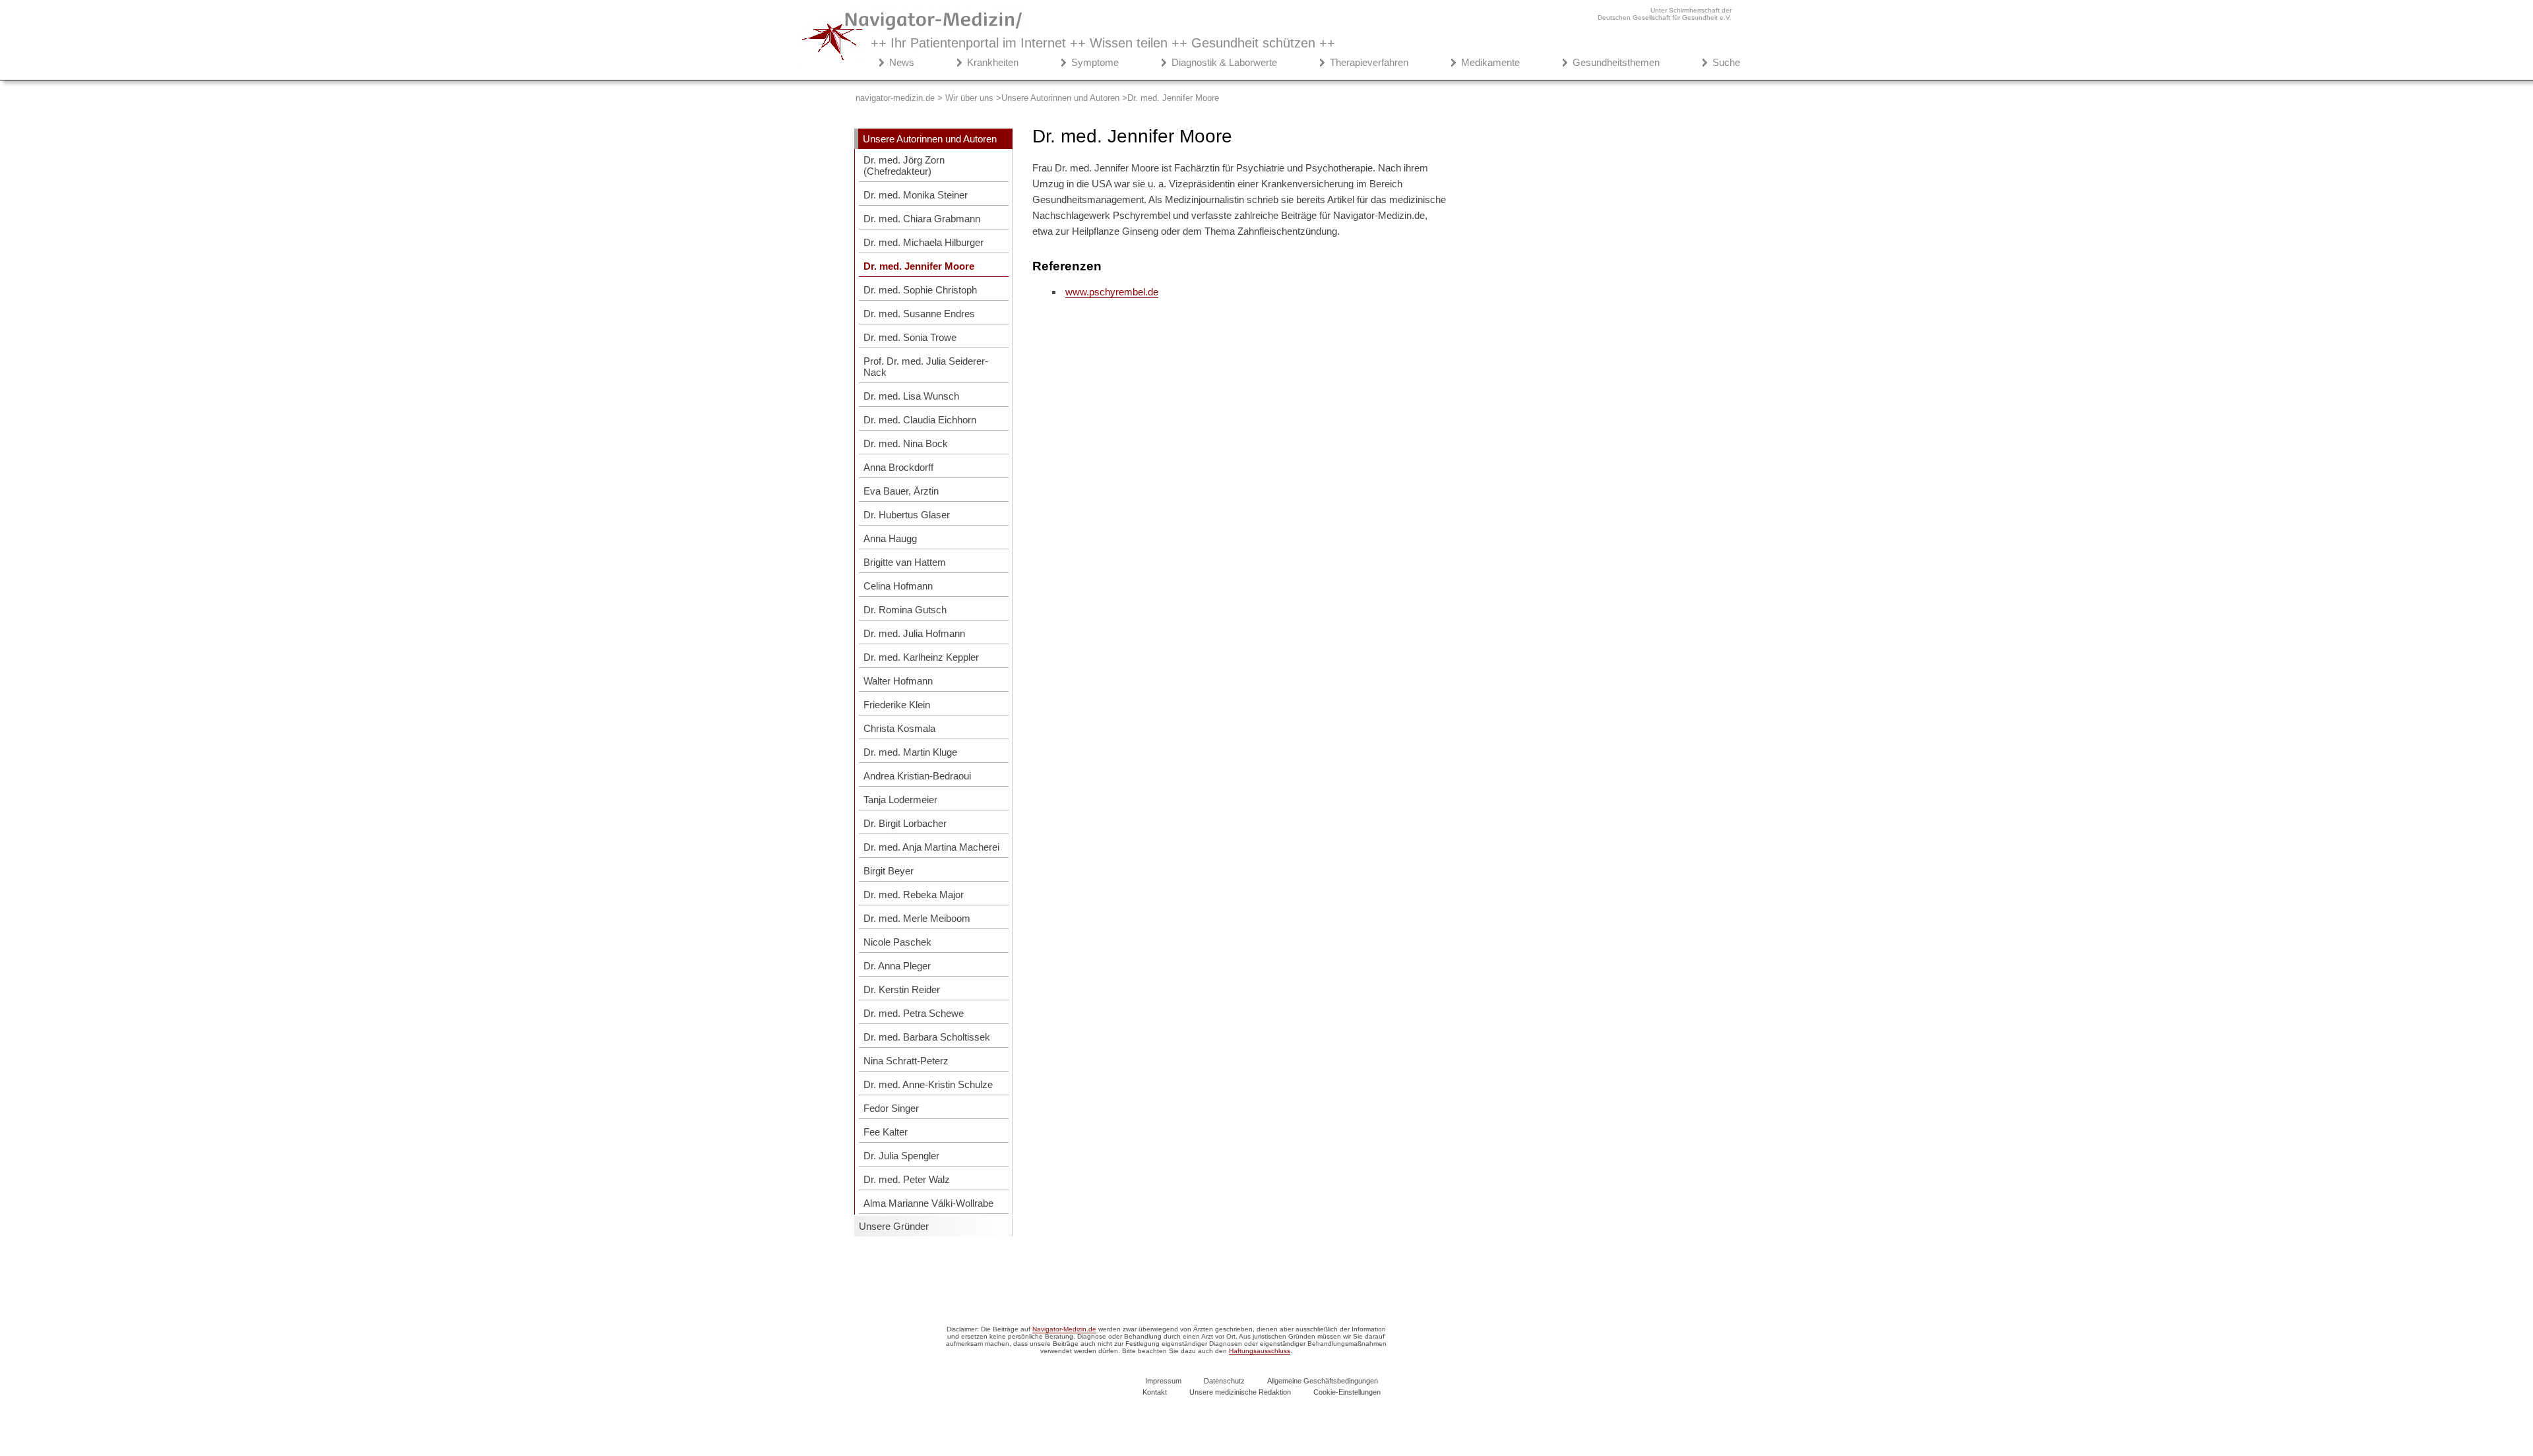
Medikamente (1490, 62)
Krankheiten (993, 62)
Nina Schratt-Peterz (906, 1061)
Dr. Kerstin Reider (902, 989)
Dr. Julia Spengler (901, 1156)
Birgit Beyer (889, 871)
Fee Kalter (886, 1132)
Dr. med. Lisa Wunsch (911, 396)
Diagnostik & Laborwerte (1224, 62)
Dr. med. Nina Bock (906, 443)
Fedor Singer (891, 1108)
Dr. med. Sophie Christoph (920, 290)
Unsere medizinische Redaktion (1240, 1392)
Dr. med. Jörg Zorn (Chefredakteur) (904, 166)
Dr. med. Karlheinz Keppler (921, 657)
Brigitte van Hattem (905, 562)
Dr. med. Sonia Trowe (910, 337)
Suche (1726, 62)
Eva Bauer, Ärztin (901, 491)
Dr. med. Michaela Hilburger (923, 242)
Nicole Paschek (897, 942)
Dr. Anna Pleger (897, 966)
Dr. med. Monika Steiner (916, 195)
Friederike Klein (897, 705)
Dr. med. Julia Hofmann (914, 633)
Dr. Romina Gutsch (905, 610)
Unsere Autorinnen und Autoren (930, 139)
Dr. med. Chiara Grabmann (922, 219)
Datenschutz (1224, 1381)
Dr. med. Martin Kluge (910, 752)
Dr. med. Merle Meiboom (917, 918)
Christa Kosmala (899, 728)
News (902, 62)
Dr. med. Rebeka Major (914, 895)
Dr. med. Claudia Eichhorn (920, 420)
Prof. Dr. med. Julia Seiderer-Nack (926, 367)
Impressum (1163, 1381)
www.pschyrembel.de (1112, 292)
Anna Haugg (890, 538)
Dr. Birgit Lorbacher (905, 823)
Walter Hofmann (898, 681)
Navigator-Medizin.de (1064, 1329)
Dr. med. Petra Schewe (914, 1013)
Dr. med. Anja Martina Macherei (931, 847)
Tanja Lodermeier (900, 800)
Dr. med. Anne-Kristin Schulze (928, 1084)
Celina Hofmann (898, 586)
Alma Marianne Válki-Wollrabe (928, 1203)
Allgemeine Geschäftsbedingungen (1323, 1381)
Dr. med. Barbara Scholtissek (927, 1037)
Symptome (1095, 62)
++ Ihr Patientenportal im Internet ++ (1103, 43)
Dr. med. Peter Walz (907, 1179)
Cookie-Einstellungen (1347, 1392)
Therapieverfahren (1369, 62)
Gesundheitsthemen (1616, 62)
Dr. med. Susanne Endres (919, 314)
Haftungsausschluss (1260, 1351)
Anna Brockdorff (898, 467)
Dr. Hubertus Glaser (907, 515)
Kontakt (1155, 1392)
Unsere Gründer (894, 1226)
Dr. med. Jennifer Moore (919, 266)
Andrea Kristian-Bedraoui (917, 776)
